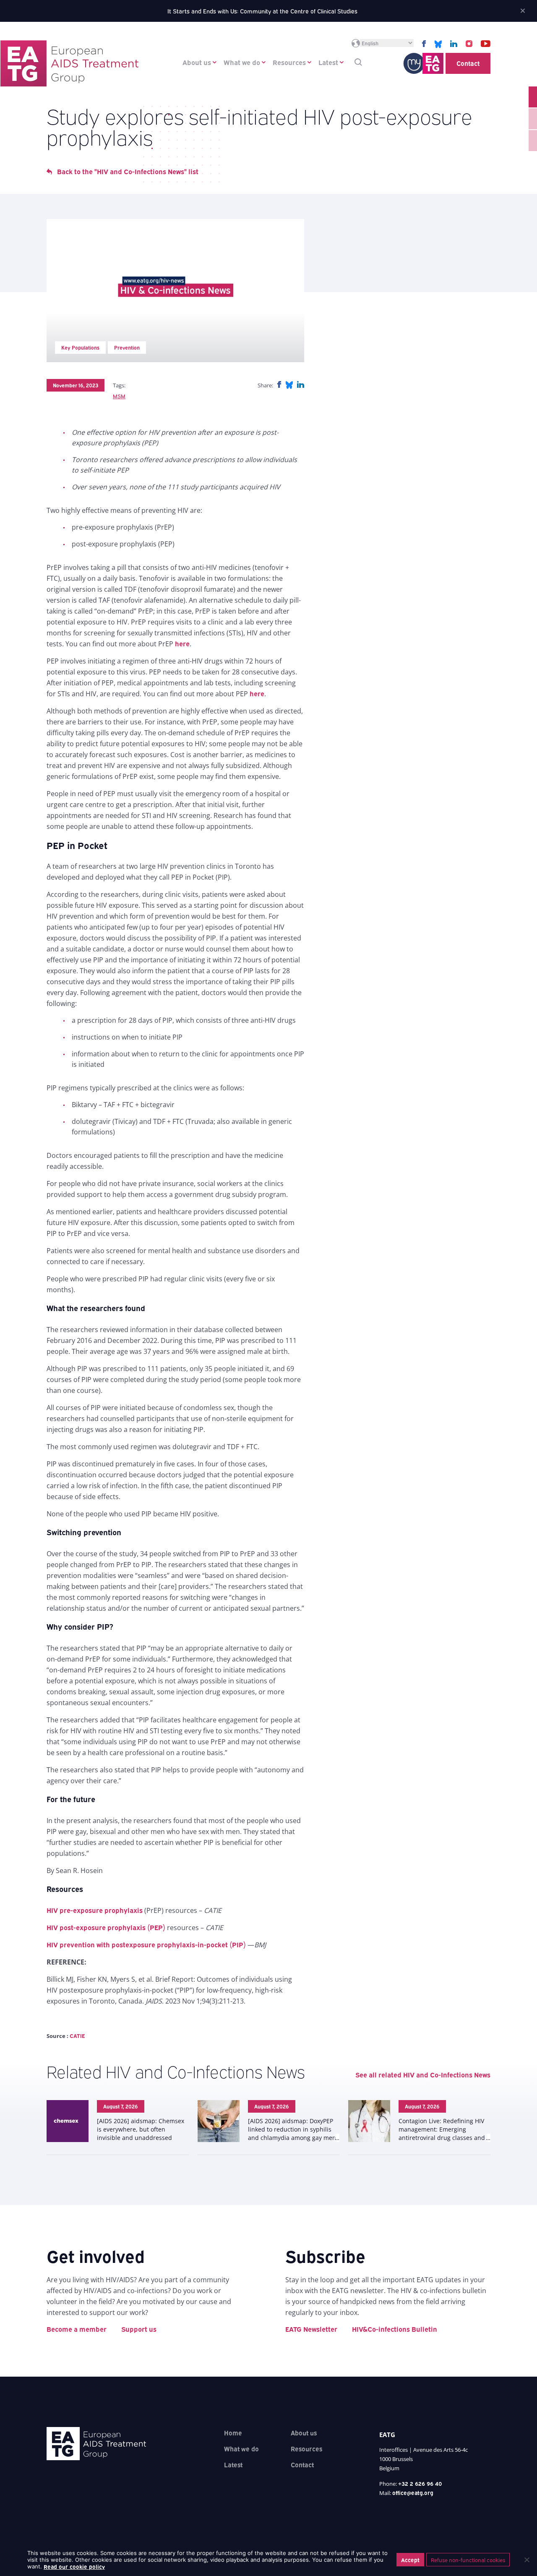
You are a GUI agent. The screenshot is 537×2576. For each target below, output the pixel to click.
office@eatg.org (413, 2492)
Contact (468, 63)
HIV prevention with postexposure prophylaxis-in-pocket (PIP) (146, 1944)
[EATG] (69, 63)
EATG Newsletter (311, 2329)
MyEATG (423, 63)
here (182, 643)
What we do (242, 62)
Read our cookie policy (74, 2566)
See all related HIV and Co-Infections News (423, 2074)
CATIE (77, 2035)
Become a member (77, 2329)
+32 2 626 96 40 (420, 2483)
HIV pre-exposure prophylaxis (95, 1910)
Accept (410, 2560)
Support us (139, 2329)
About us (197, 62)
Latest (328, 62)
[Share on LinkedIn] (301, 385)
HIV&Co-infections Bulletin (395, 2329)
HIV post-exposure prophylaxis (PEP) (106, 1927)
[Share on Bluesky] (289, 385)
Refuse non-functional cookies (468, 2560)
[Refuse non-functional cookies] (527, 2560)
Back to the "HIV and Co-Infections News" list (128, 171)
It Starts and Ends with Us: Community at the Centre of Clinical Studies (262, 11)
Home (233, 2432)
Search (358, 62)
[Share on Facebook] (279, 385)
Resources (289, 62)
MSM (119, 396)
